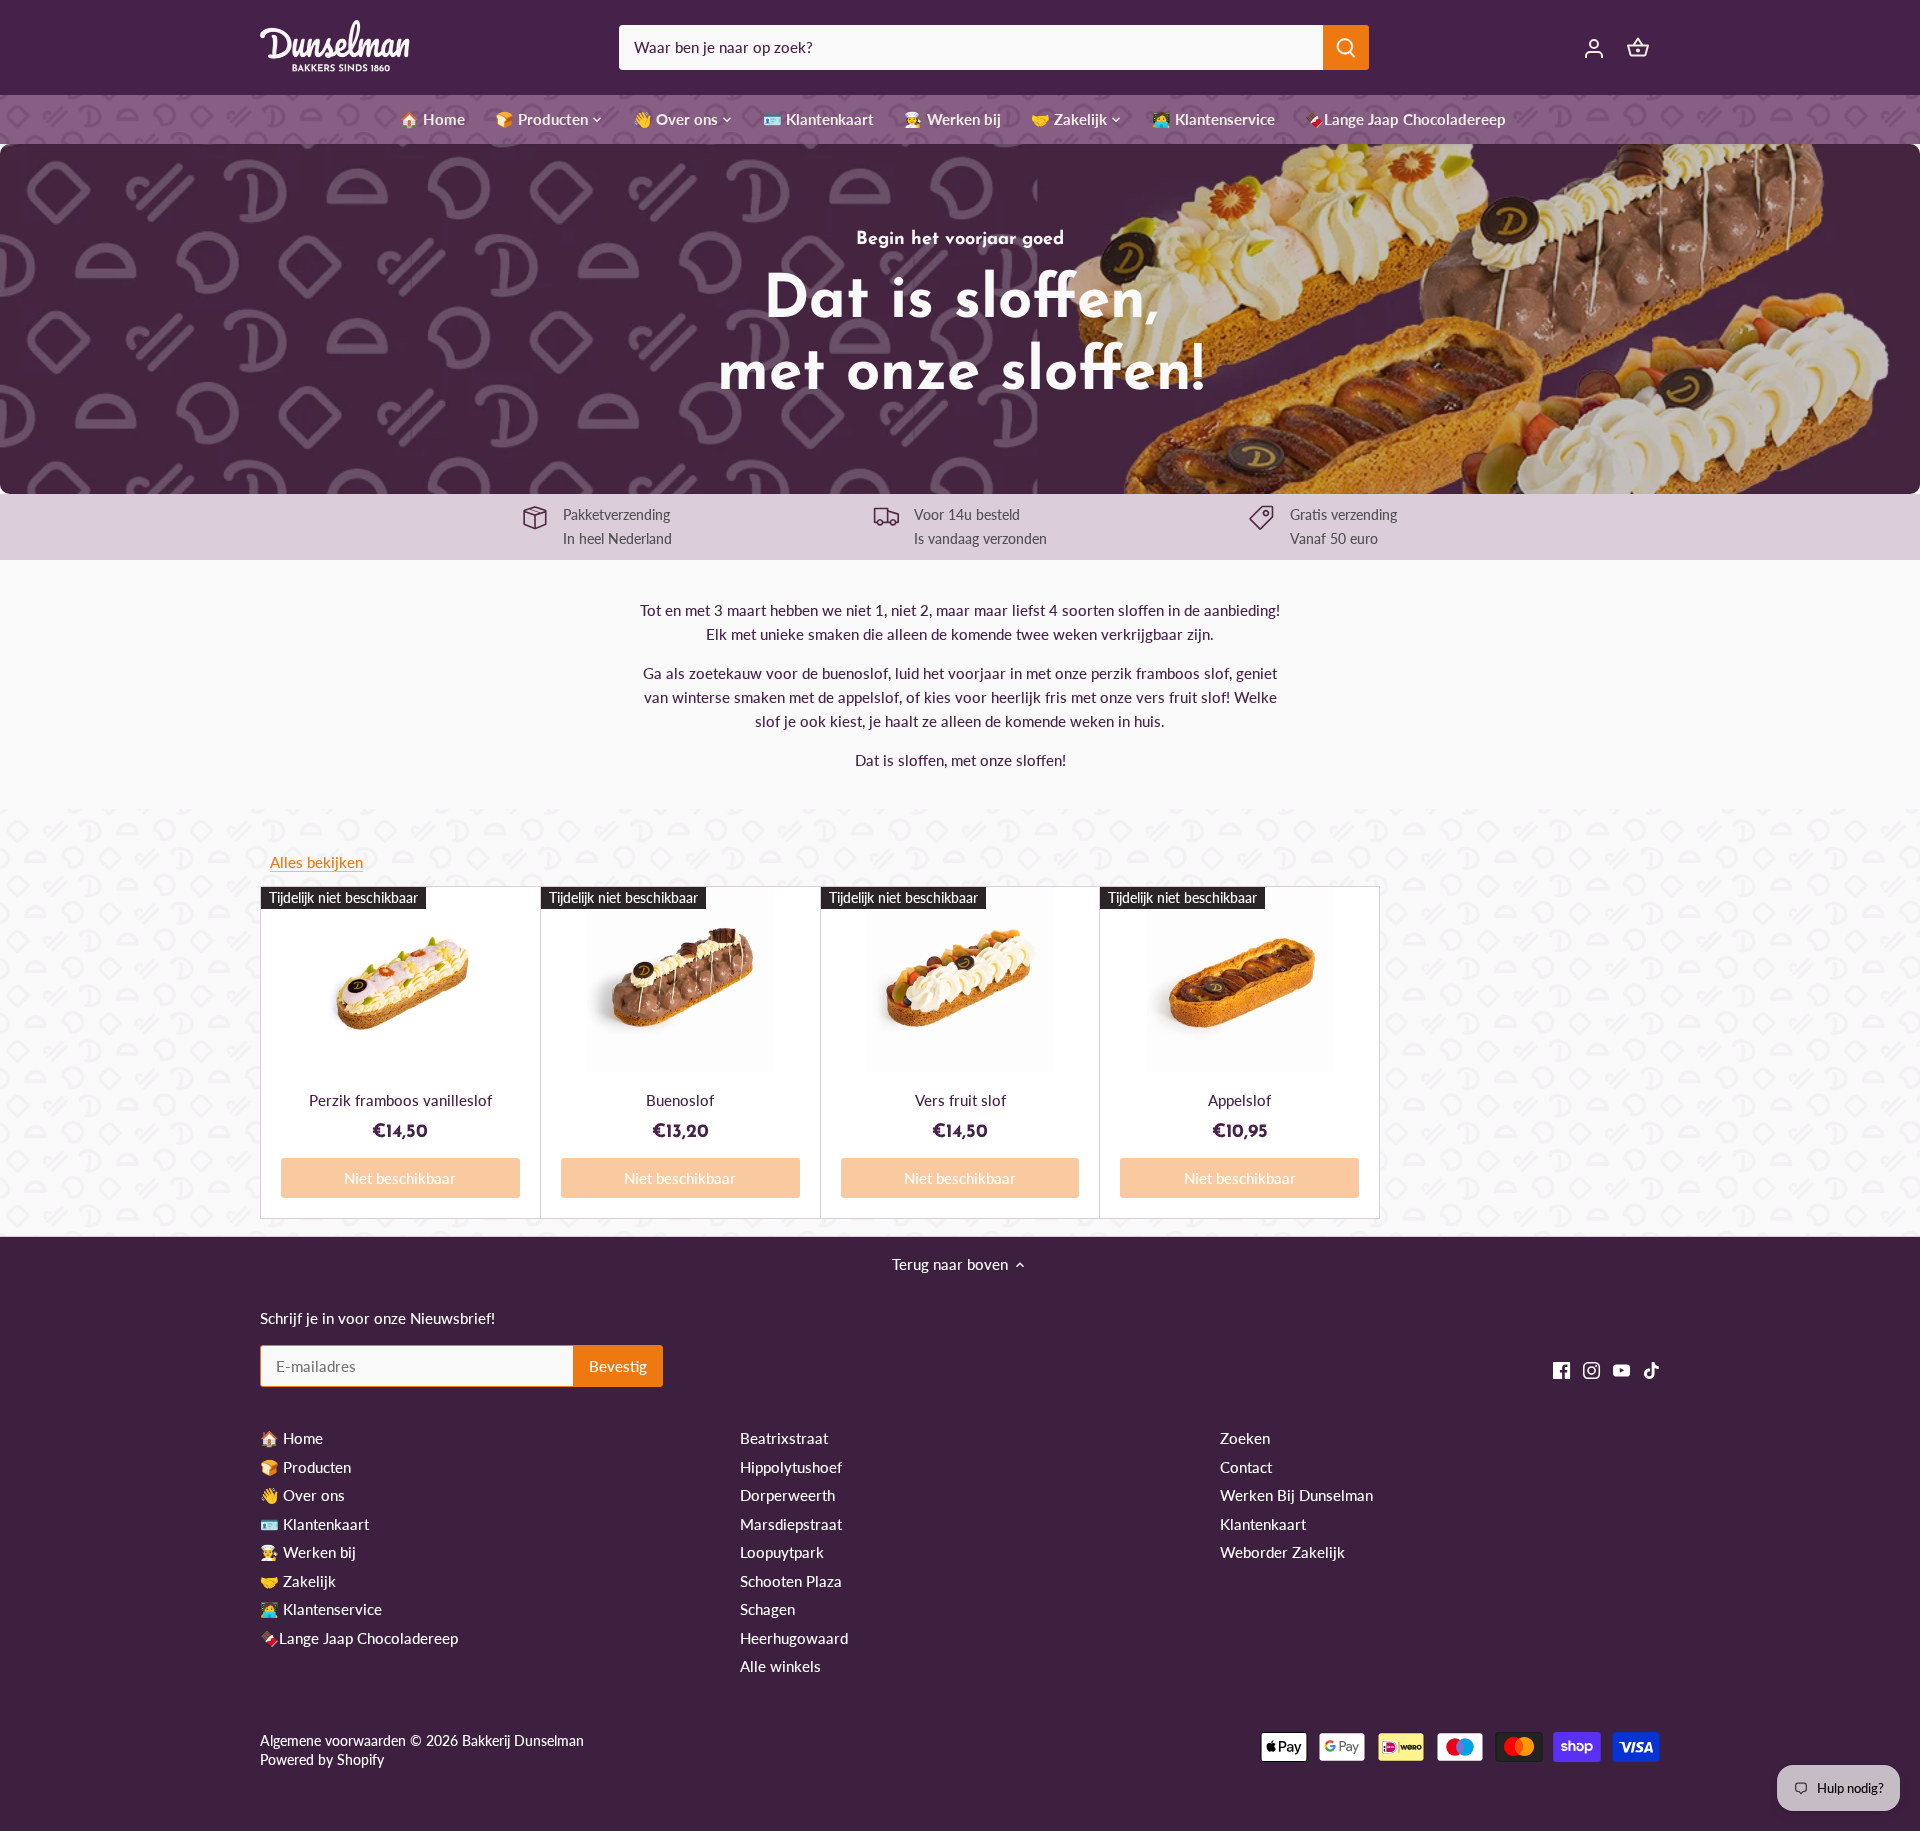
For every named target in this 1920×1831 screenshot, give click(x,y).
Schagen (767, 1609)
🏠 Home (291, 1438)
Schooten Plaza (791, 1581)
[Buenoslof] (680, 980)
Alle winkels (780, 1666)
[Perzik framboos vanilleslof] (400, 980)
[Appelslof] (1239, 980)
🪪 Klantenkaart (314, 1524)
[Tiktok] (1651, 1369)
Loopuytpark (782, 1552)
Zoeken (1245, 1438)
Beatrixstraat (784, 1438)
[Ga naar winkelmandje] (1638, 47)
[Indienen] (1346, 47)
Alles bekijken (316, 862)
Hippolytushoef (791, 1467)
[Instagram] (1591, 1369)
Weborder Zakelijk (1282, 1552)
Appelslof (1239, 1100)
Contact (1246, 1467)
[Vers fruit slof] (960, 980)
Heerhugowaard (794, 1638)
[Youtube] (1621, 1369)
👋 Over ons (302, 1495)
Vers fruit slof (960, 1100)
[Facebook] (1561, 1369)
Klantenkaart (1263, 1524)
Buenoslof (680, 1100)
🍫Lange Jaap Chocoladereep (359, 1638)
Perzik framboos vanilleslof (400, 1100)
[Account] (1594, 47)
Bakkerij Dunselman (523, 1741)
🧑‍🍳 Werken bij (308, 1552)
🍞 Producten (305, 1467)
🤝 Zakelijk (298, 1581)
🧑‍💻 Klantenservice (321, 1609)
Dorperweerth (787, 1495)
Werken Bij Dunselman (1296, 1495)
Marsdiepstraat (791, 1524)
